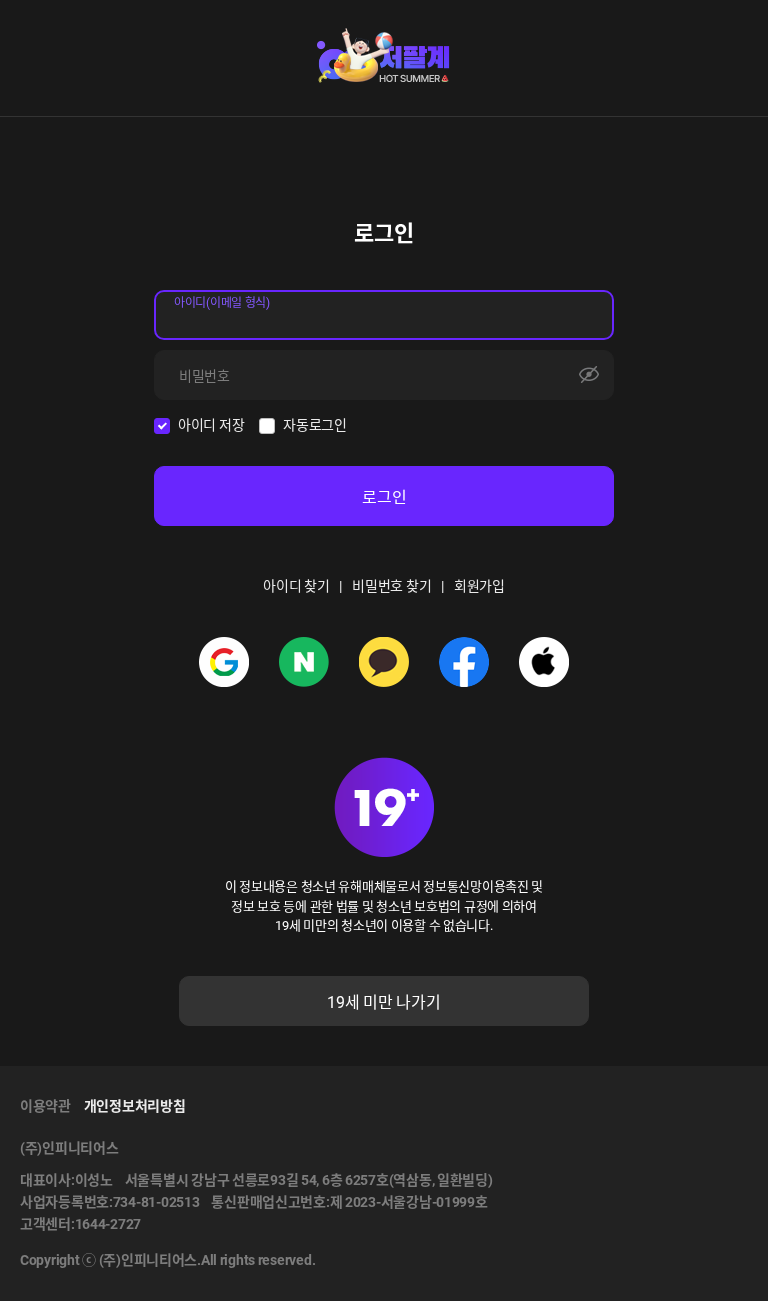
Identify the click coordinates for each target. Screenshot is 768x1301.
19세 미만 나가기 (383, 1002)
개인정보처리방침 (135, 1106)
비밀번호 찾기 (391, 586)
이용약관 (45, 1106)
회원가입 (479, 586)
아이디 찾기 (296, 586)
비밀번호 (204, 376)
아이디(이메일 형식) (222, 303)
